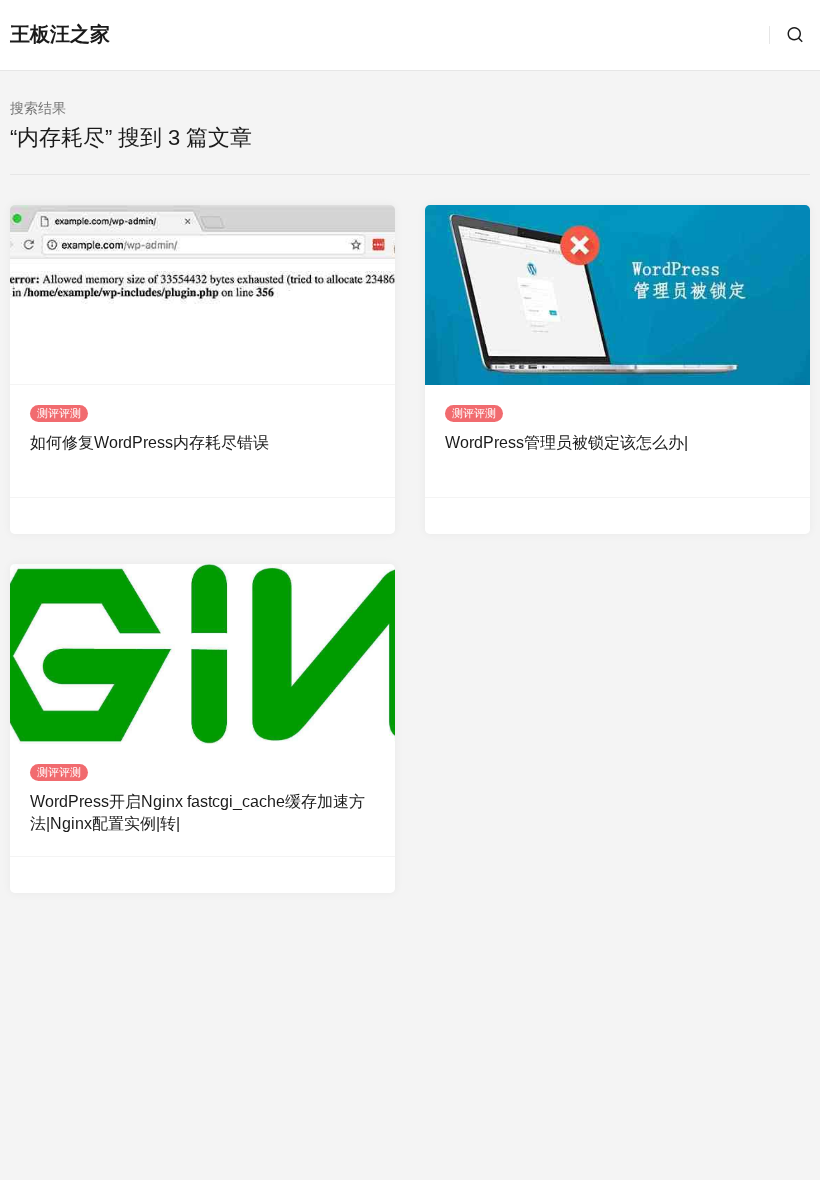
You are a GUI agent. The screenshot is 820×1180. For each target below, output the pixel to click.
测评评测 (59, 413)
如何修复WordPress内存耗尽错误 (149, 442)
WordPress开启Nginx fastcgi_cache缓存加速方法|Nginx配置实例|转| (197, 812)
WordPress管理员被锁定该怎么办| (566, 442)
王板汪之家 (60, 34)
